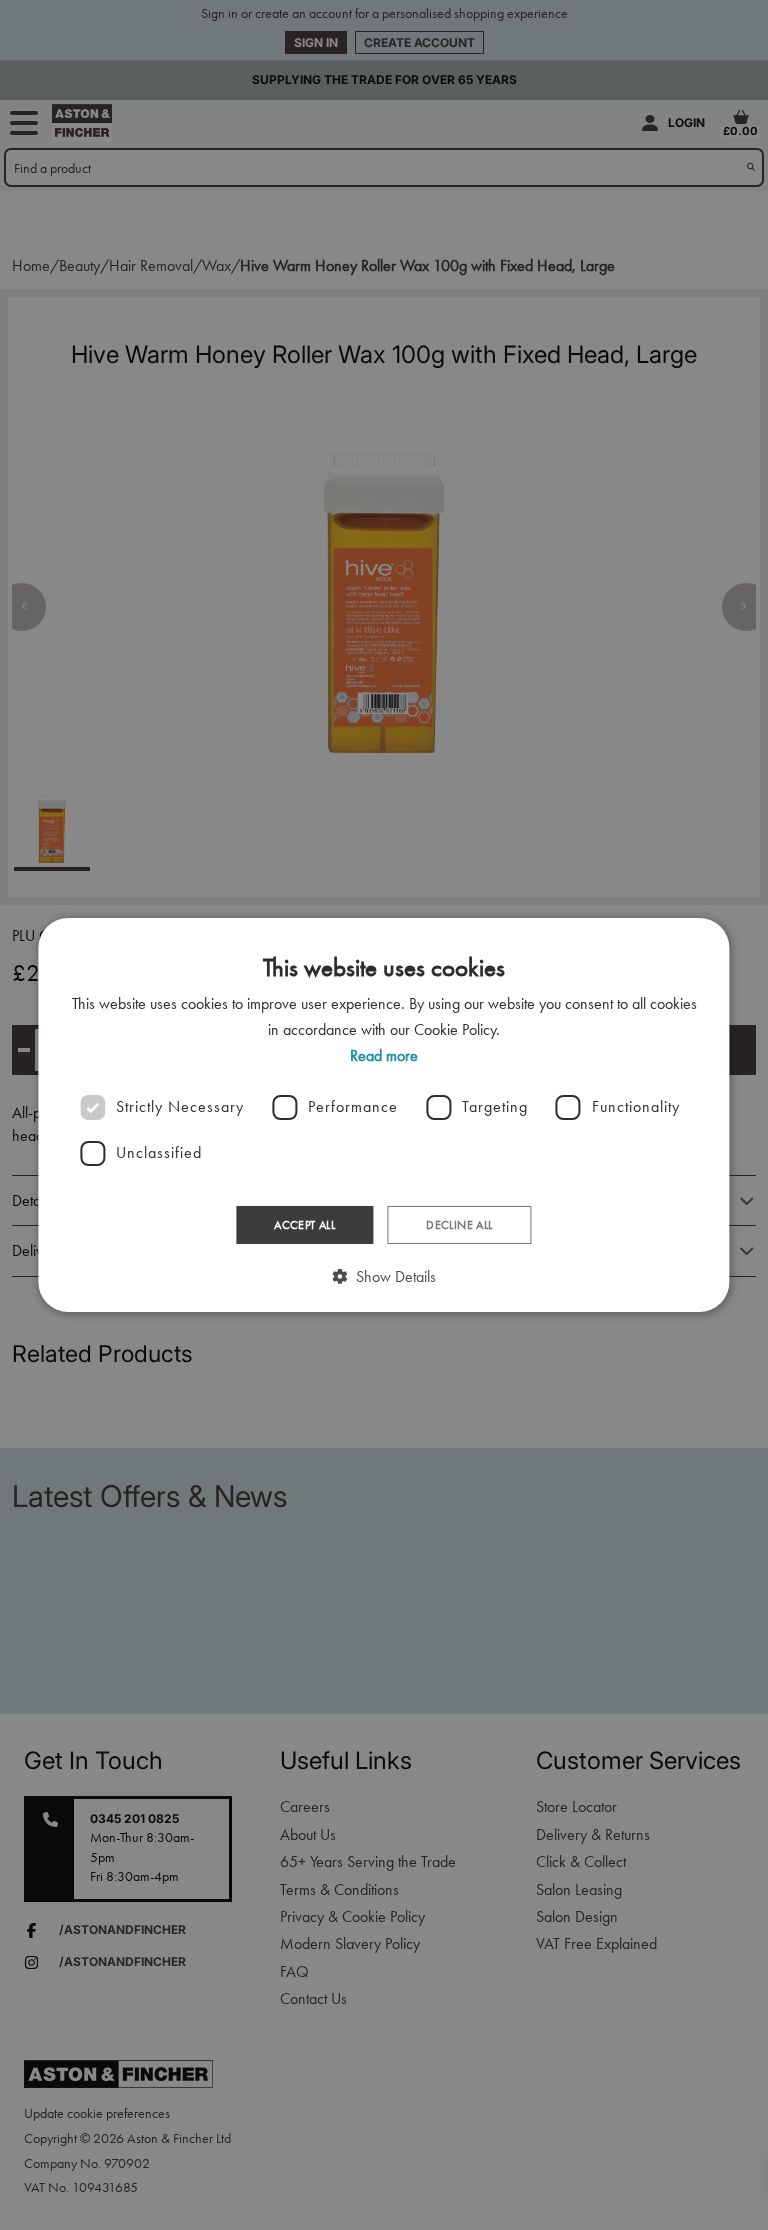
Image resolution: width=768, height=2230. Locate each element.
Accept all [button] (304, 1225)
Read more (384, 1055)
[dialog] (383, 1115)
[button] (384, 1276)
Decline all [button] (459, 1225)
